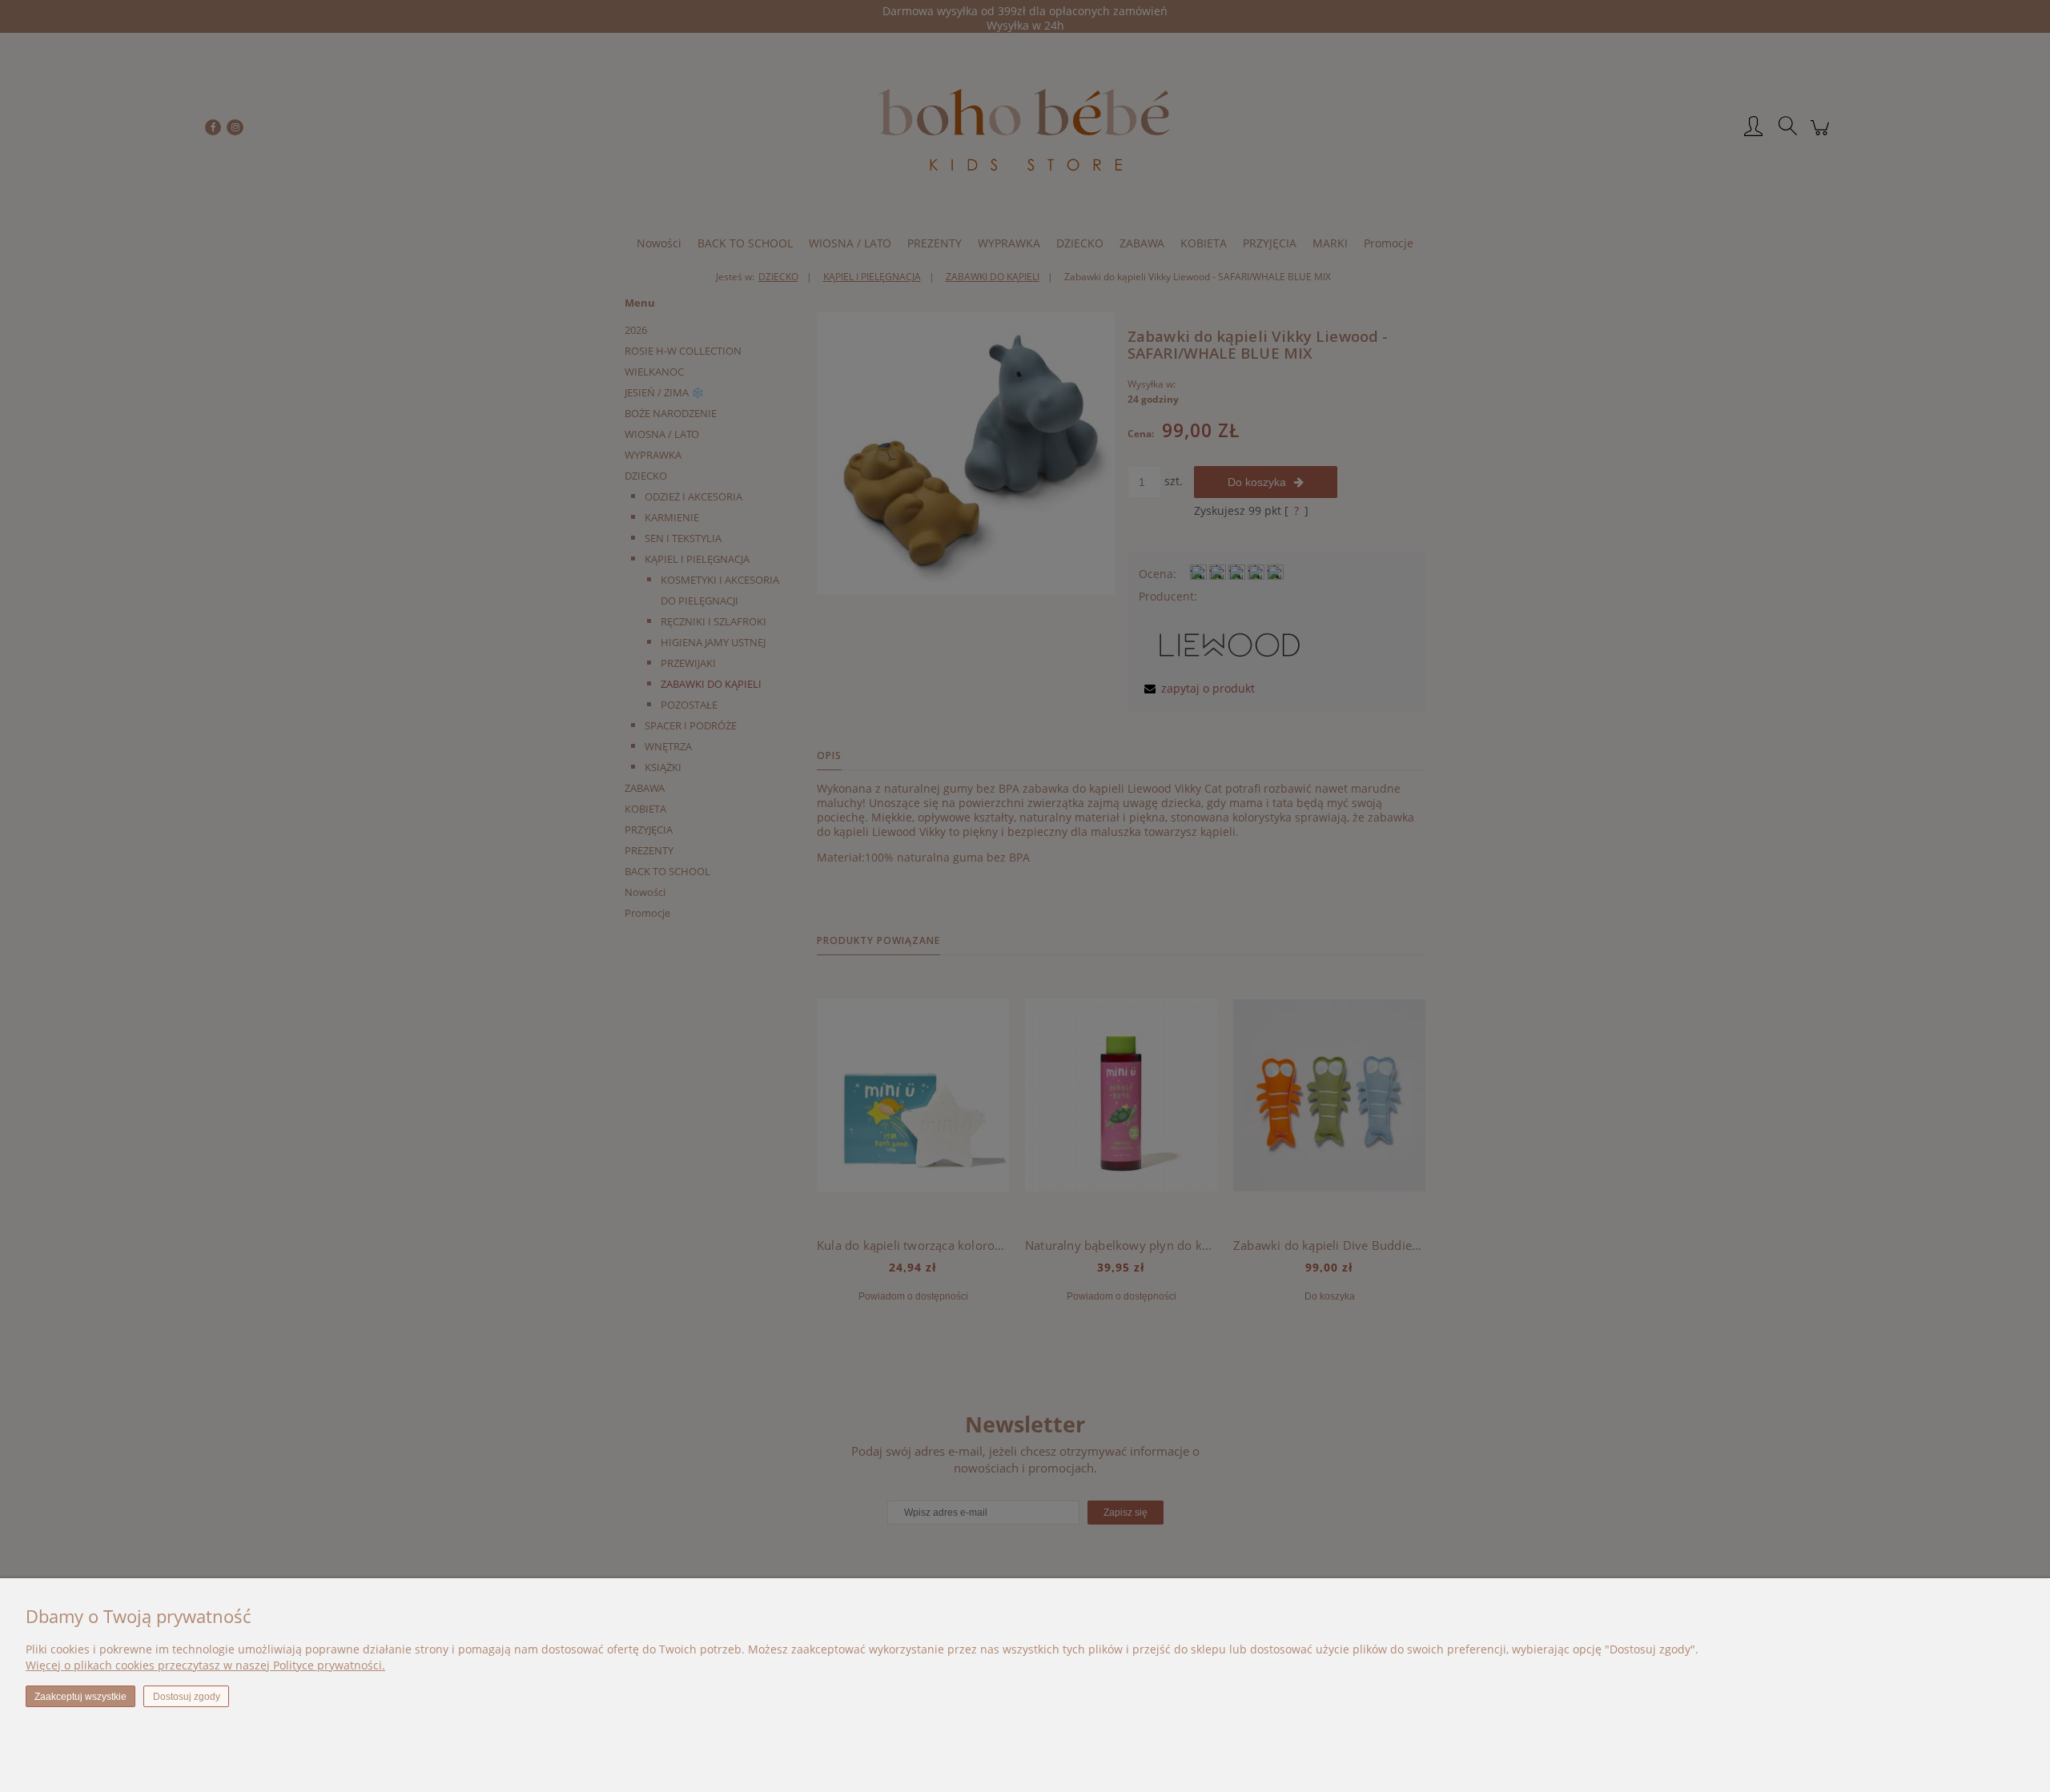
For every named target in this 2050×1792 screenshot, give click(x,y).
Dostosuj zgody (187, 1697)
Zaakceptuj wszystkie (80, 1697)
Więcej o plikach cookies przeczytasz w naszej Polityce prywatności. (205, 1665)
